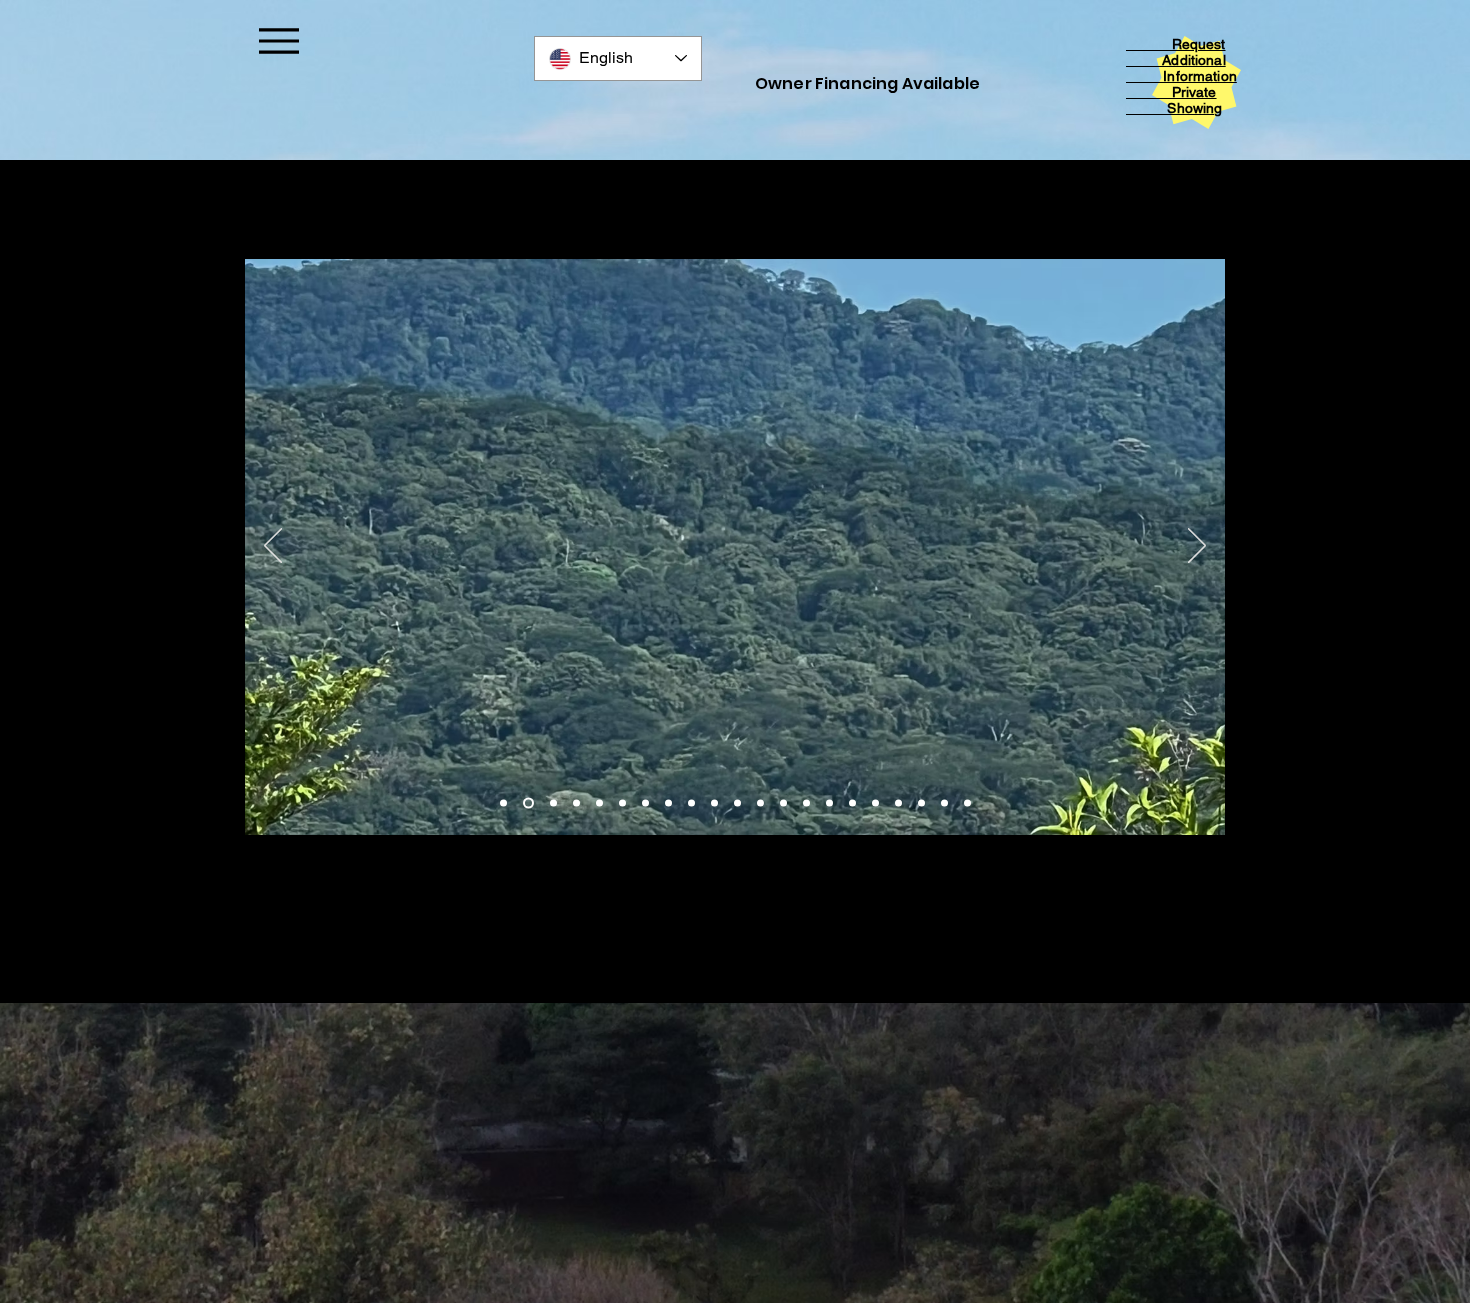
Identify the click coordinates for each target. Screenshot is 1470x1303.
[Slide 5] (599, 803)
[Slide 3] (551, 803)
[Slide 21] (967, 803)
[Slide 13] (783, 803)
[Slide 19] (921, 803)
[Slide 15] (829, 803)
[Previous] (273, 547)
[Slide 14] (806, 803)
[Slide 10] (714, 803)
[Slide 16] (852, 803)
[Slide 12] (760, 803)
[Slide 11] (737, 803)
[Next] (1197, 547)
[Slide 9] (691, 803)
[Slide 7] (645, 803)
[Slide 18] (898, 803)
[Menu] (278, 40)
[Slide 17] (875, 803)
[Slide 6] (622, 803)
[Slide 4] (576, 803)
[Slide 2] (526, 803)
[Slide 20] (944, 803)
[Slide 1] (503, 803)
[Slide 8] (668, 803)
